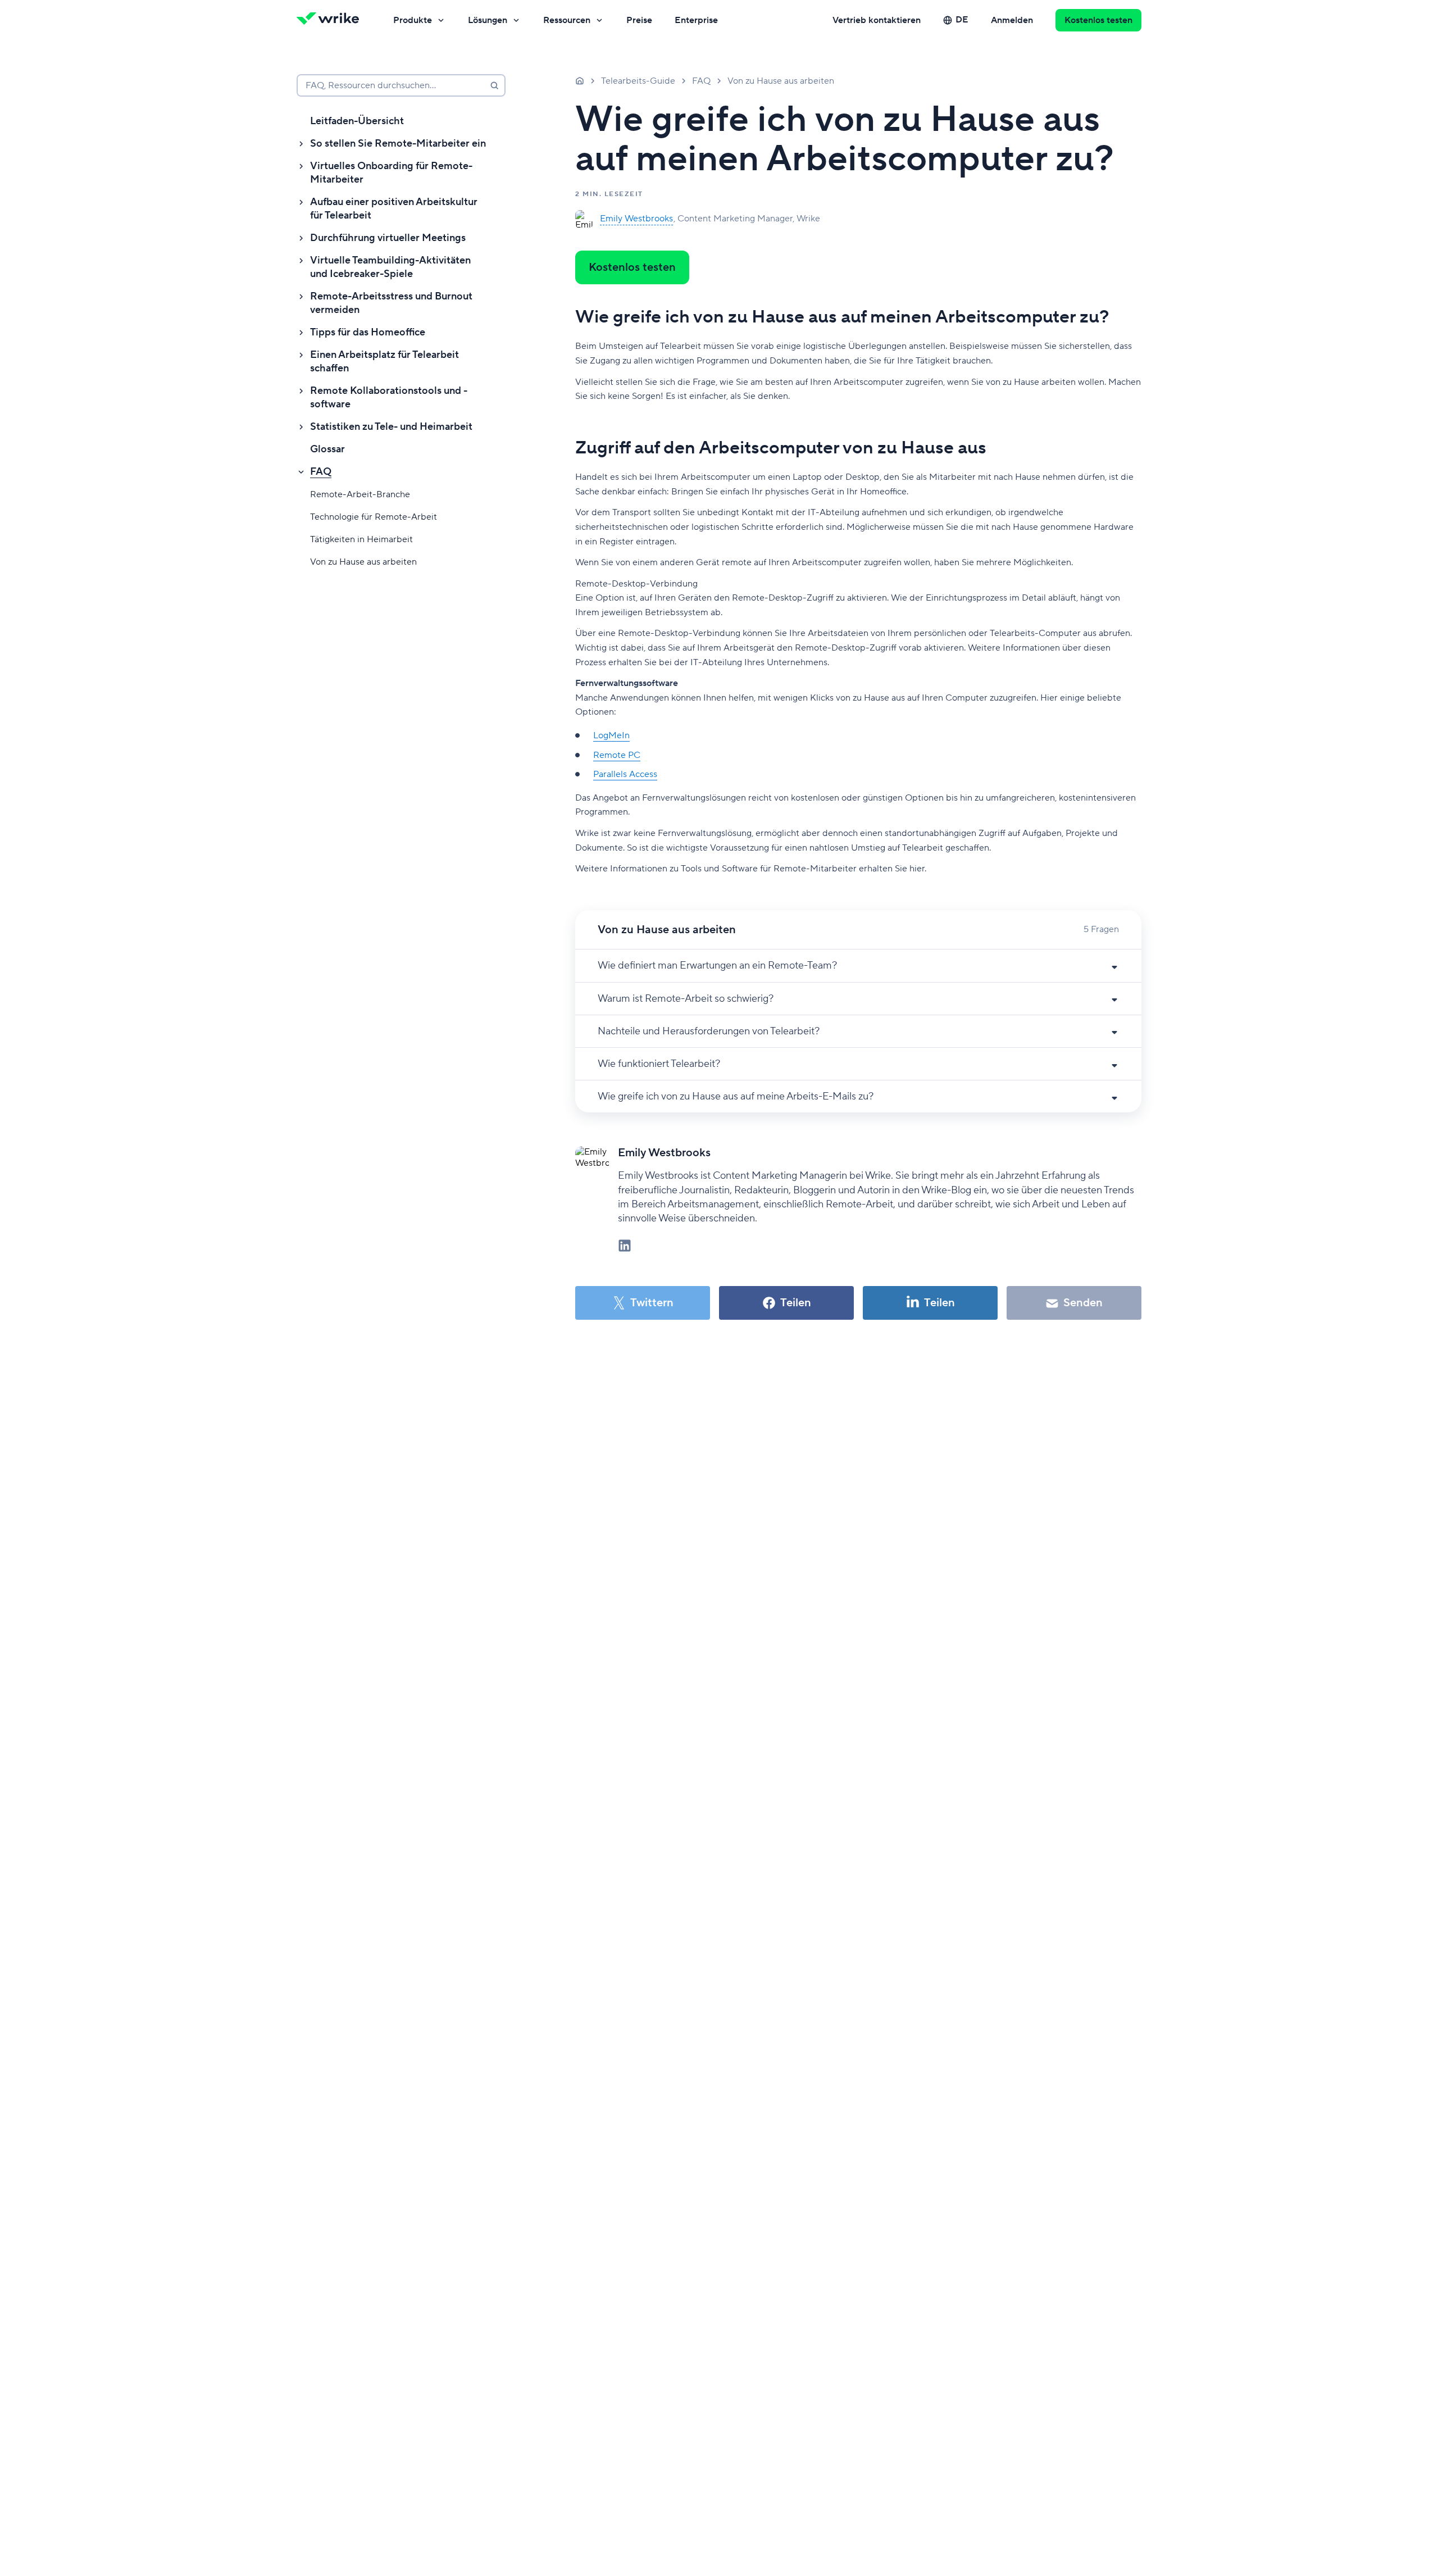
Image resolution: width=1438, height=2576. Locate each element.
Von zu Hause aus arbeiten (363, 562)
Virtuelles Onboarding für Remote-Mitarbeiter (391, 173)
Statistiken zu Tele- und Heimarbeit (391, 427)
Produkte (413, 20)
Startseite (580, 80)
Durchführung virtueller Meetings (388, 238)
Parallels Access (625, 774)
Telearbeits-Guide (638, 81)
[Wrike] (331, 20)
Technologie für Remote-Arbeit (374, 517)
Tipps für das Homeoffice (368, 332)
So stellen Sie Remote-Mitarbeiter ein (398, 144)
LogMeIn (611, 735)
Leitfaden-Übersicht (357, 121)
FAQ (321, 472)
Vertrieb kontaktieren (877, 20)
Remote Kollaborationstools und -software (389, 397)
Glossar (327, 449)
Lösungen (488, 20)
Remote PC (617, 755)
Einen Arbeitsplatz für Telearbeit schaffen (384, 362)
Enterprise (696, 20)
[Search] (494, 85)
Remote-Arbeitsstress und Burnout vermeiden (391, 303)
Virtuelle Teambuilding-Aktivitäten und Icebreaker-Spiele (390, 267)
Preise (639, 20)
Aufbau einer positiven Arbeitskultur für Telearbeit (394, 209)
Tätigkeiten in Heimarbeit (361, 539)
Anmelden (1012, 20)
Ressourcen (567, 20)
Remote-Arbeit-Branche (360, 494)
